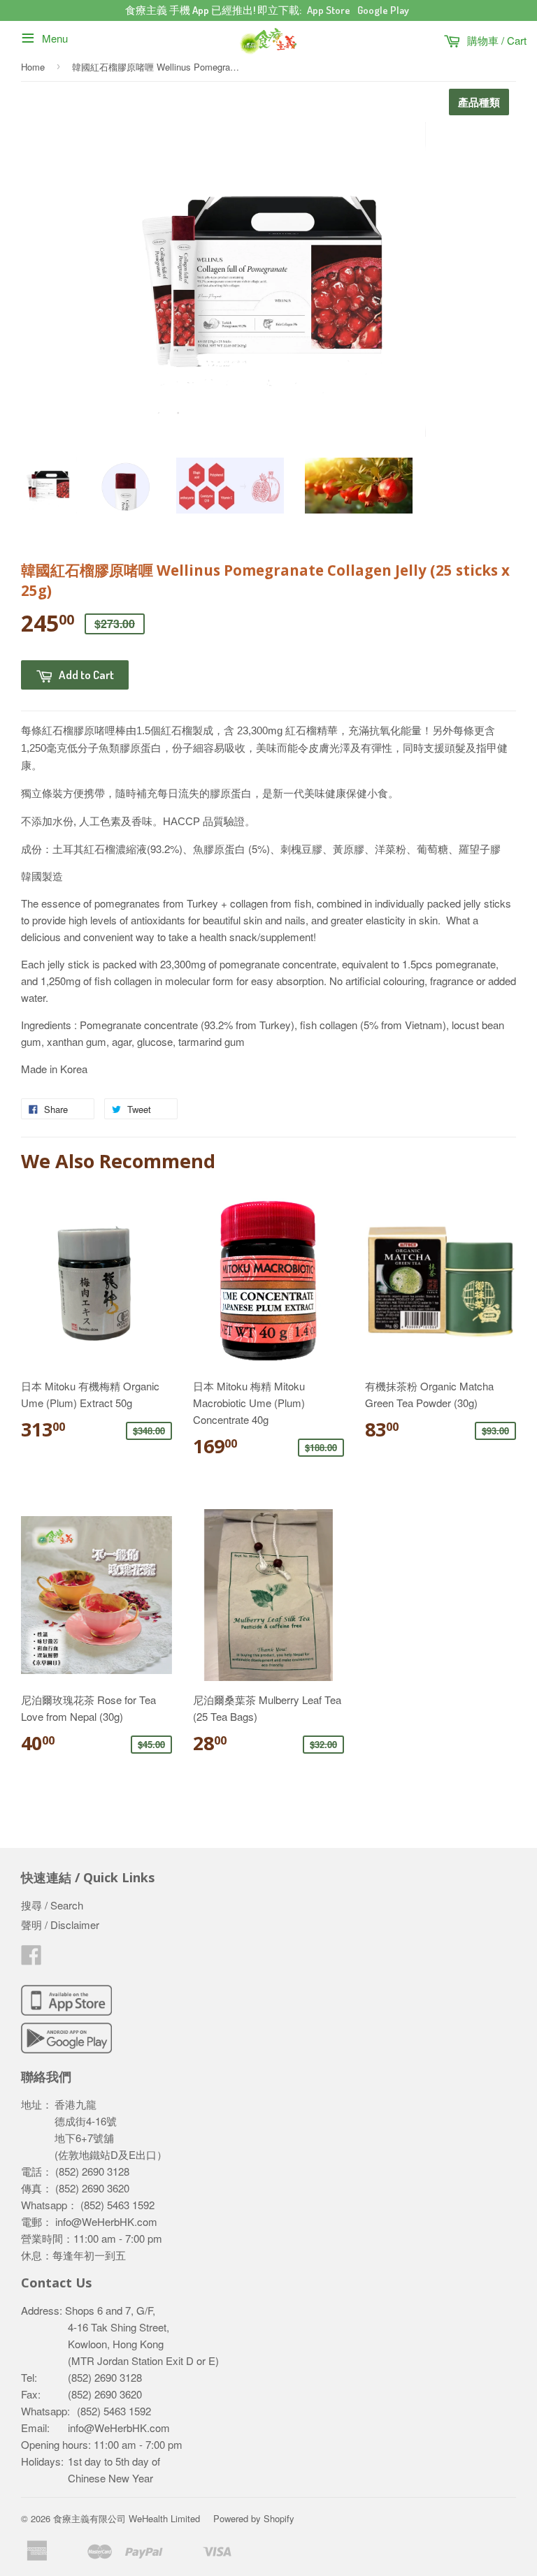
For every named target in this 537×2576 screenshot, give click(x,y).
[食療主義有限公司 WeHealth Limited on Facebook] (31, 1959)
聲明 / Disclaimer (60, 1924)
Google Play (383, 10)
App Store (329, 10)
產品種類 (479, 102)
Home (33, 67)
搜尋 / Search (52, 1905)
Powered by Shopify (254, 2518)
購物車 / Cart (495, 40)
